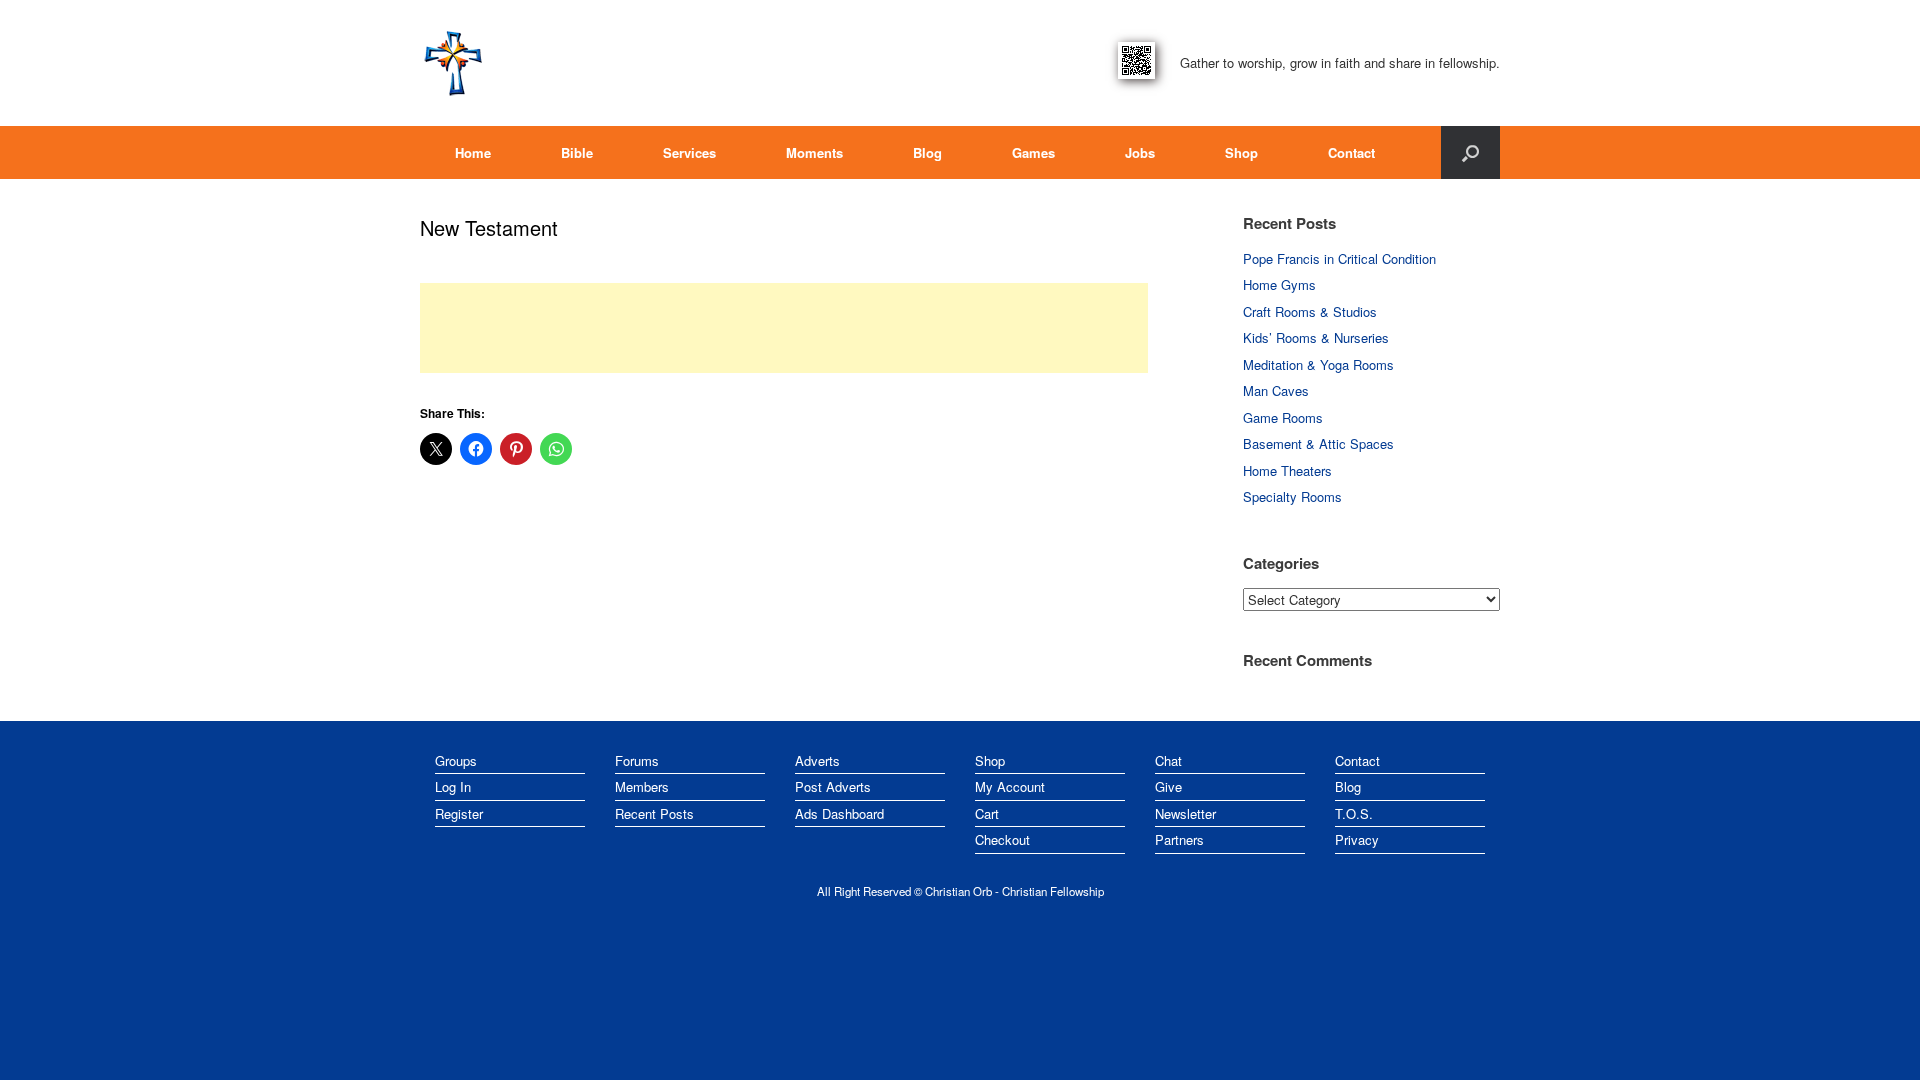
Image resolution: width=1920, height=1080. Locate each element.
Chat (1168, 760)
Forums (637, 760)
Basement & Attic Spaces (1318, 443)
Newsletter (1185, 813)
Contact (1351, 152)
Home (473, 152)
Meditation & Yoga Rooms (1318, 364)
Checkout (1002, 839)
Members (642, 786)
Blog (927, 152)
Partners (1179, 839)
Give (1168, 786)
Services (689, 152)
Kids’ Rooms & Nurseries (1316, 337)
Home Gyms (1279, 284)
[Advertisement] (784, 328)
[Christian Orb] (453, 63)
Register (459, 813)
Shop (1241, 152)
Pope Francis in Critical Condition (1339, 258)
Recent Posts (654, 813)
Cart (987, 813)
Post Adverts (833, 786)
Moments (814, 152)
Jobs (1140, 152)
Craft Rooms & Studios (1310, 311)
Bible (577, 152)
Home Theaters (1287, 470)
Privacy (1357, 839)
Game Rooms (1283, 417)
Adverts (817, 760)
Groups (456, 760)
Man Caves (1276, 390)
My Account (1010, 786)
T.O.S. (1354, 813)
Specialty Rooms (1292, 496)
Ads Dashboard (839, 813)
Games (1033, 152)
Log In (453, 786)
